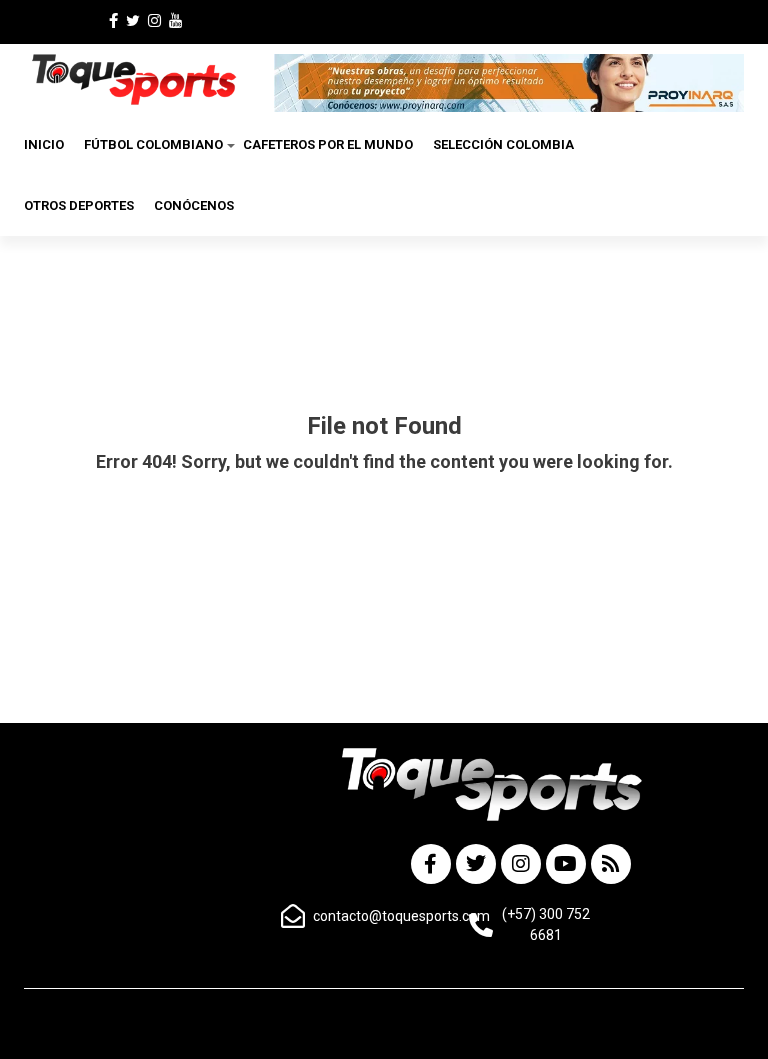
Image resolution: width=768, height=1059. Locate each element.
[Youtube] (566, 864)
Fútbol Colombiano (153, 144)
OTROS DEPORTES (79, 205)
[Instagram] (521, 864)
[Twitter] (476, 864)
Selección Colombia (503, 144)
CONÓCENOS (194, 205)
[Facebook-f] (431, 864)
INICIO (44, 144)
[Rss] (611, 864)
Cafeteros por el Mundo (328, 144)
